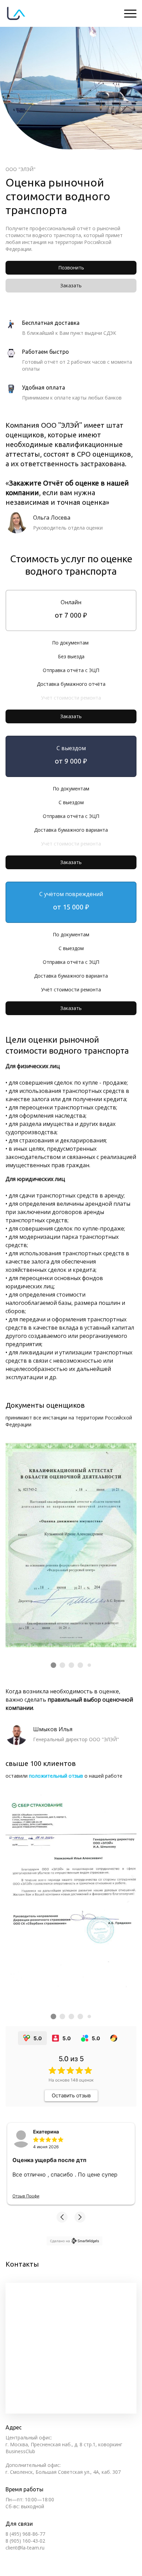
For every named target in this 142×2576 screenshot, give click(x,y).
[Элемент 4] (80, 1665)
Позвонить (71, 268)
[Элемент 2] (62, 1665)
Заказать (71, 285)
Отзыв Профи (26, 2196)
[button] (62, 2217)
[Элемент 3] (71, 1665)
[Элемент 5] (89, 1665)
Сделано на (60, 2241)
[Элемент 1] (53, 1665)
